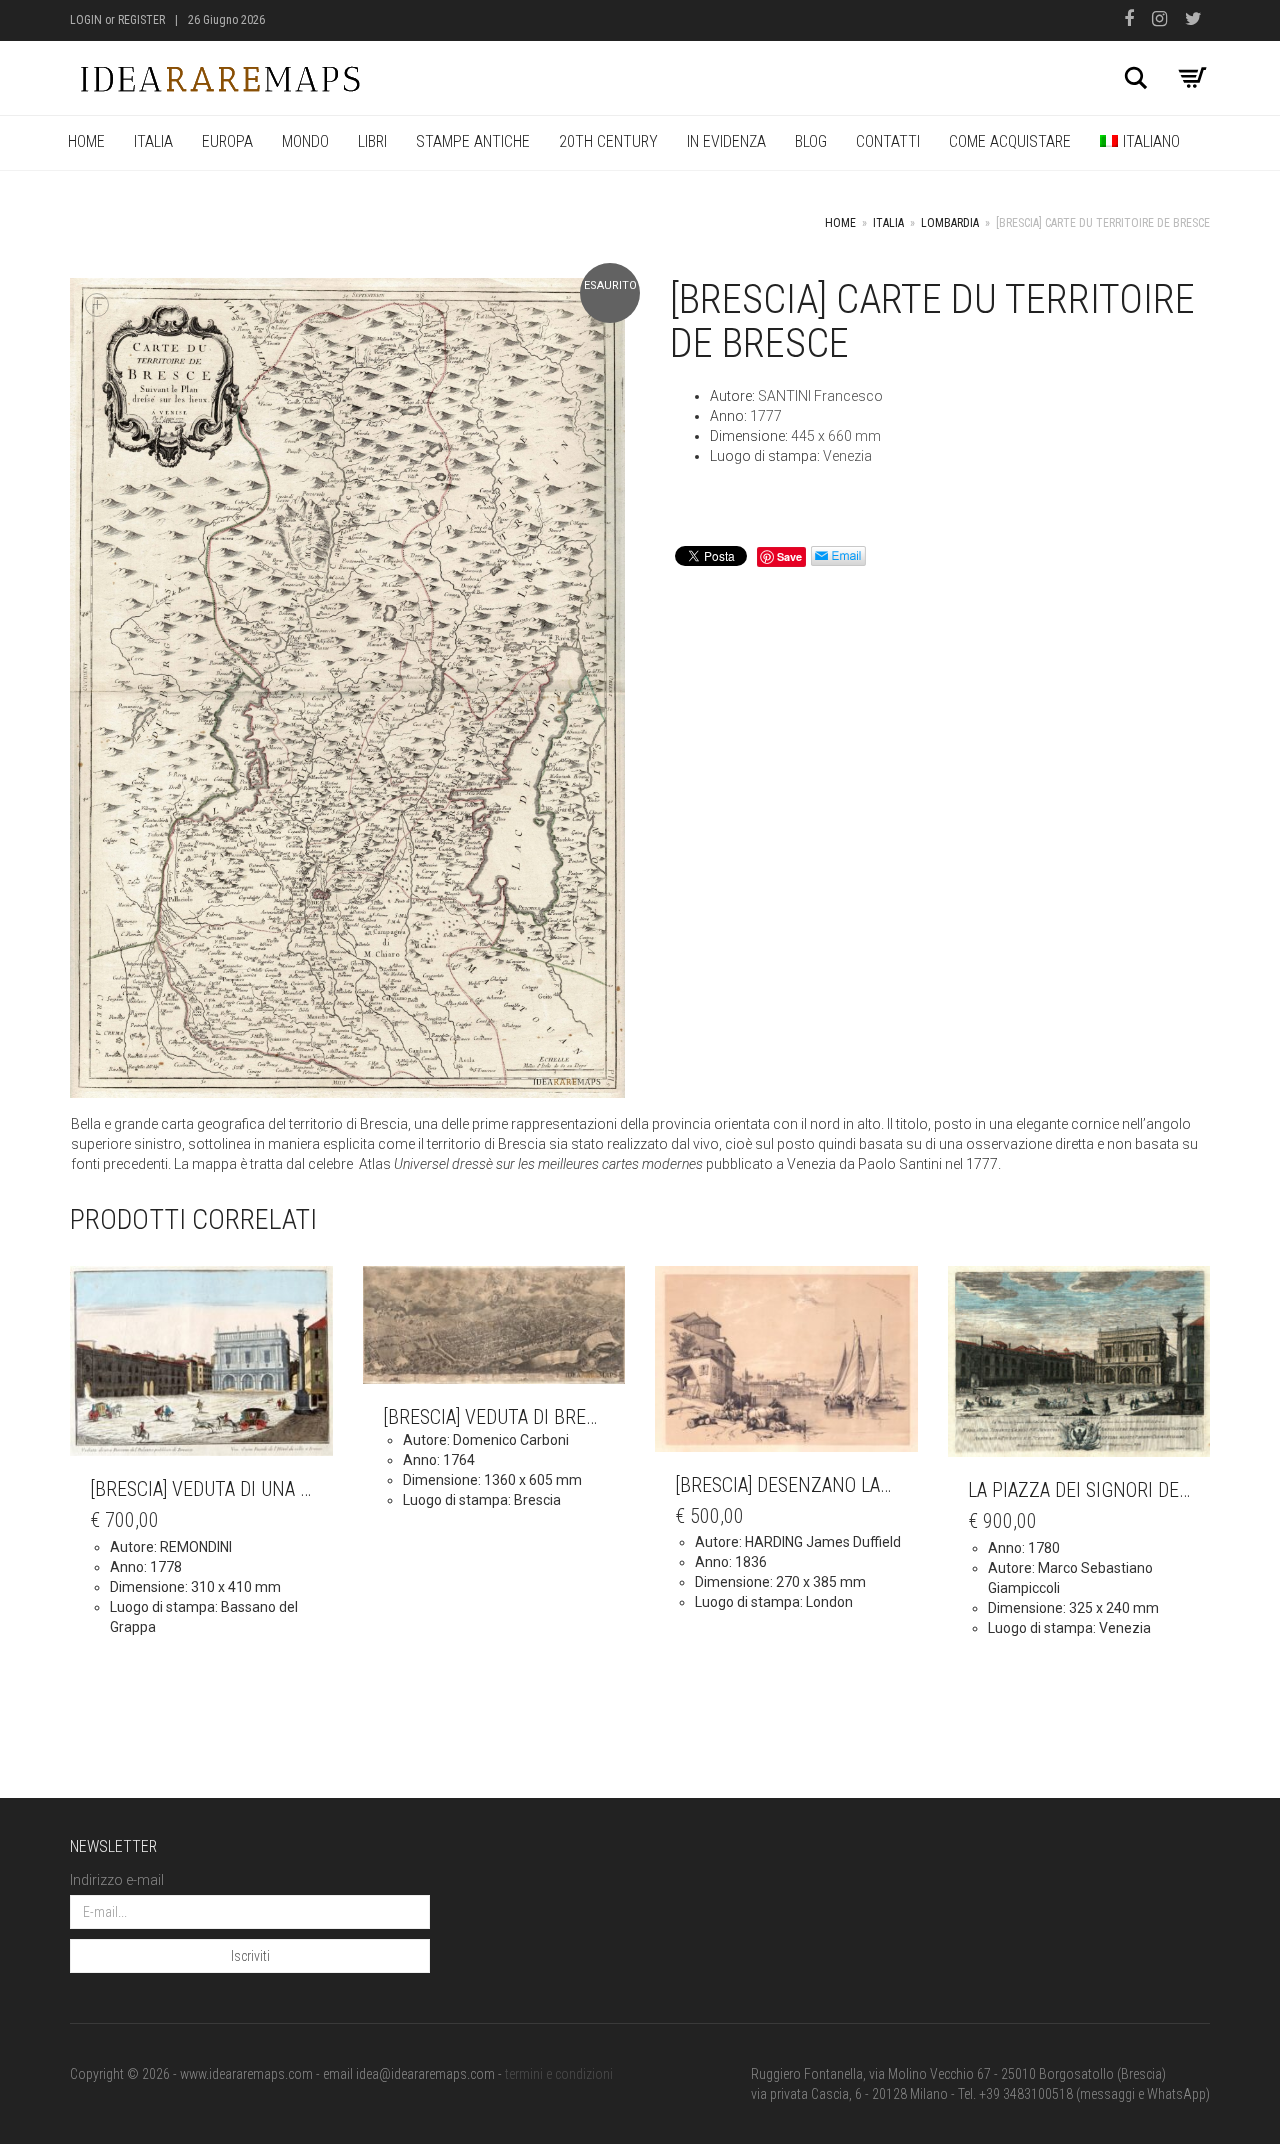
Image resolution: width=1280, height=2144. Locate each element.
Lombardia (950, 223)
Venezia (847, 456)
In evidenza (726, 141)
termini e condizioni (559, 2074)
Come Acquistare (1010, 141)
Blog (811, 141)
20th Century (608, 141)
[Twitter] (1197, 20)
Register (141, 20)
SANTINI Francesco (820, 396)
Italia (153, 141)
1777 (766, 416)
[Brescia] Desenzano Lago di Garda (829, 1485)
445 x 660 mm (836, 436)
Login (86, 20)
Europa (227, 141)
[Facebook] (1133, 20)
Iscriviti (250, 1956)
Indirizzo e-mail (117, 1880)
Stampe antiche (473, 141)
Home (86, 141)
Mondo (305, 141)
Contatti (888, 141)
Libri (372, 141)
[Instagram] (1163, 20)
